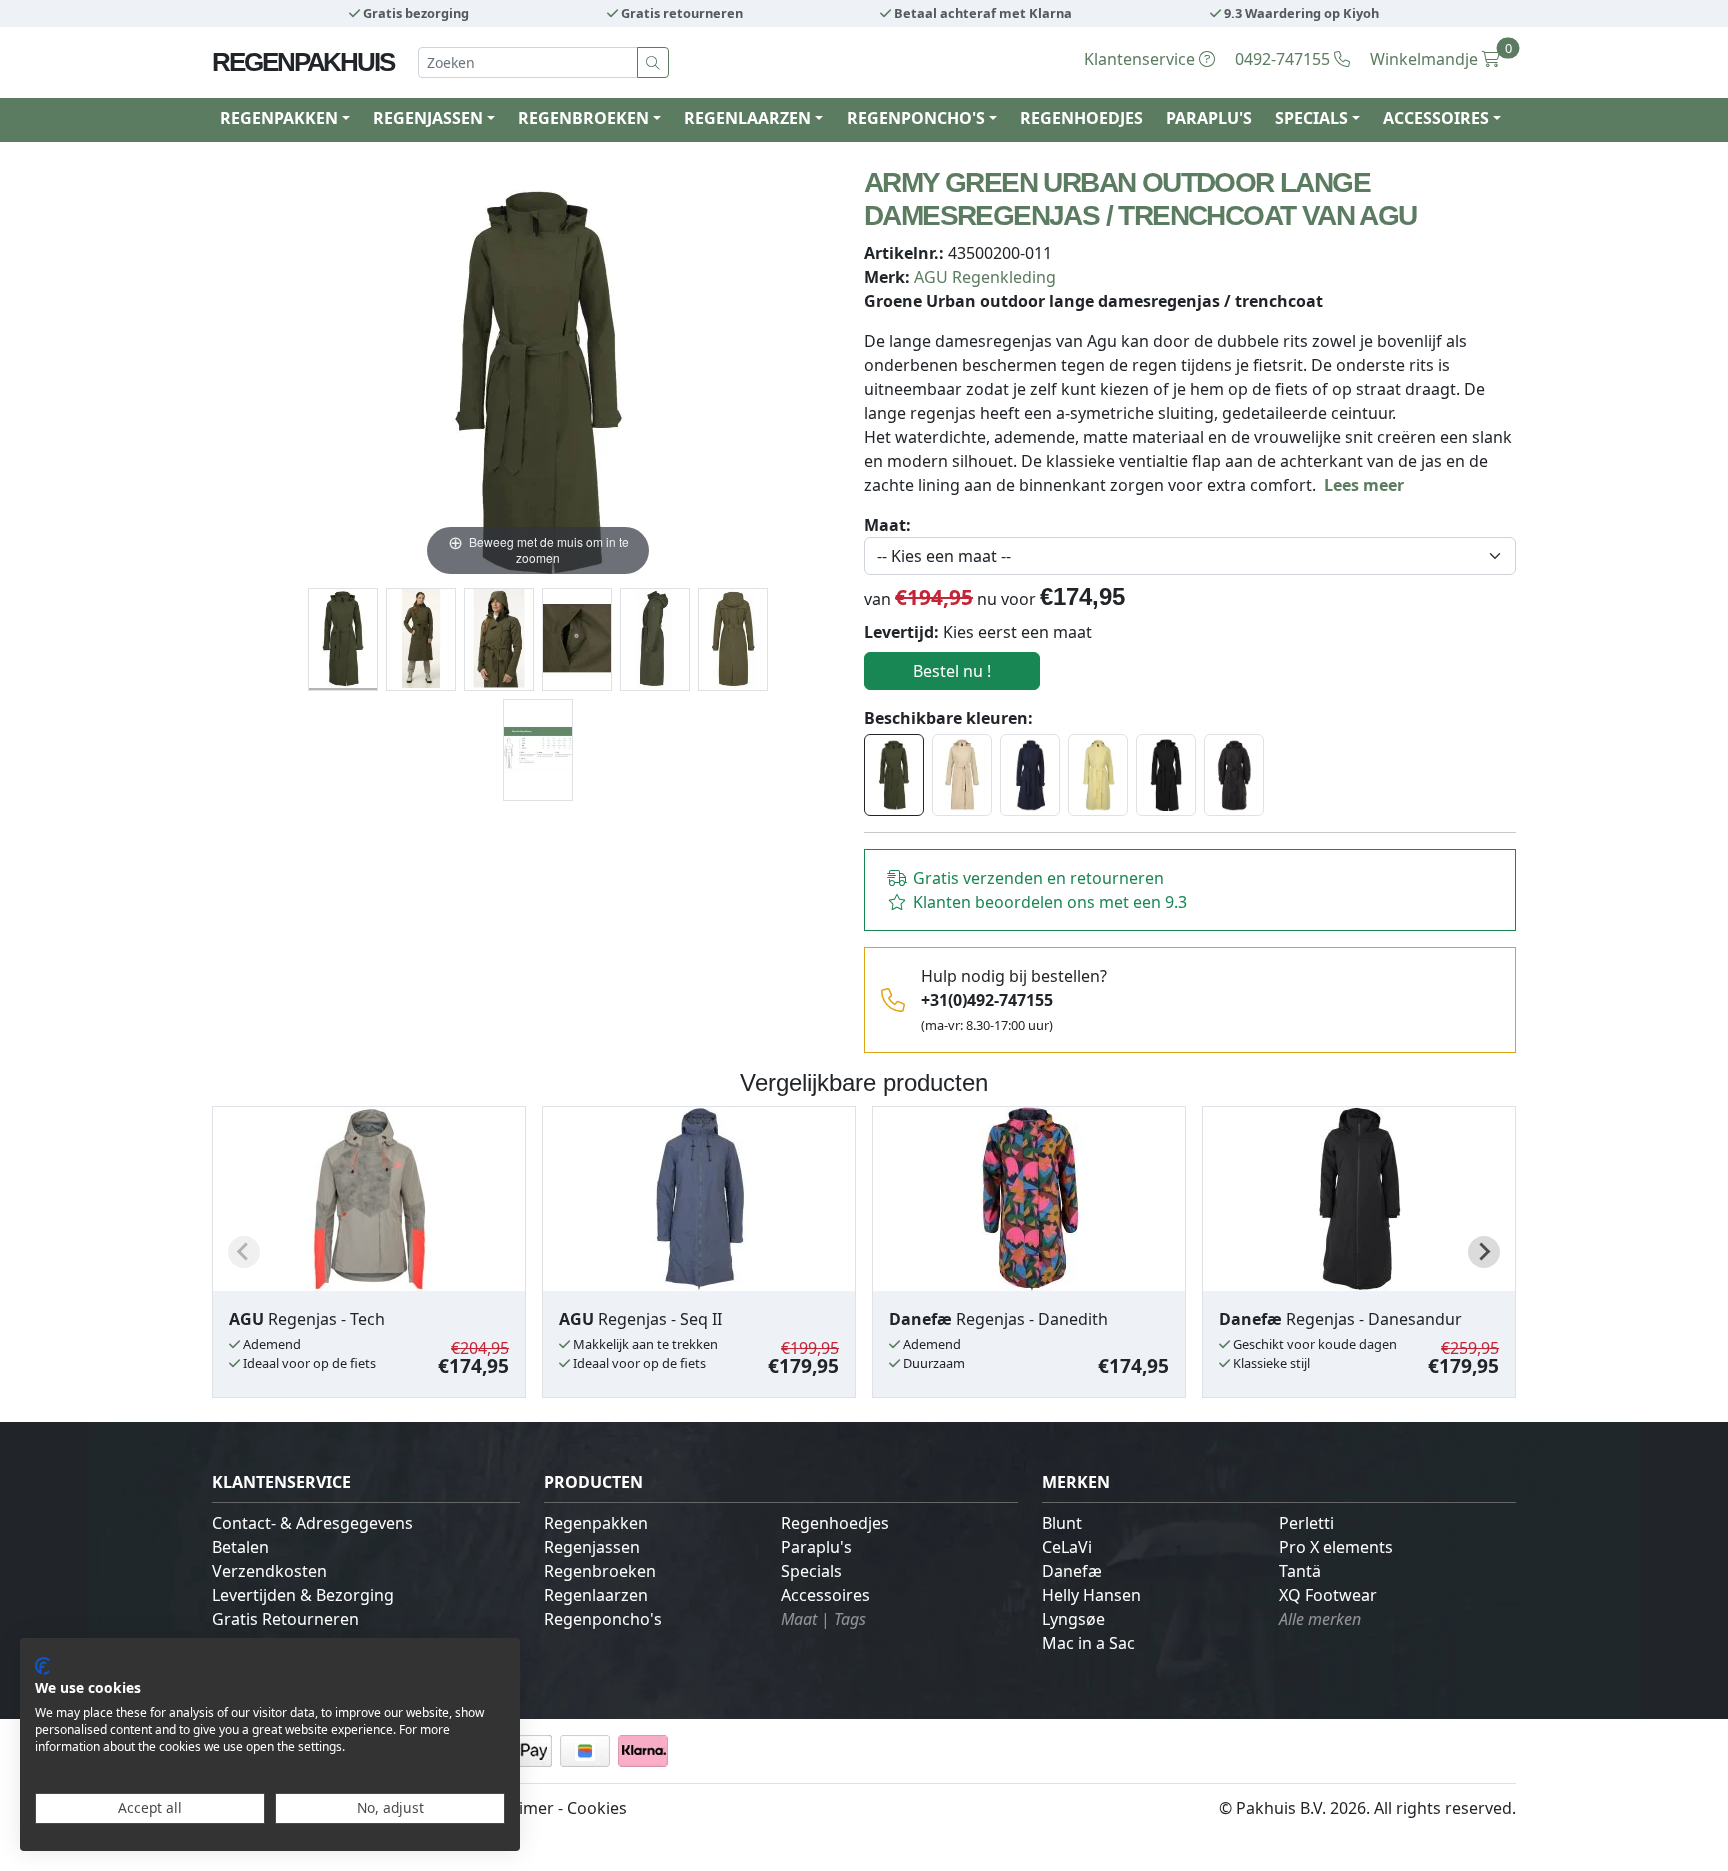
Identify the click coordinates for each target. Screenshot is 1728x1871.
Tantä (1300, 1571)
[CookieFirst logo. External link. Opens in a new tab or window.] (42, 1666)
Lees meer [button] (1364, 485)
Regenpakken (596, 1523)
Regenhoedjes (1081, 118)
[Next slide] (1484, 1252)
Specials (811, 1571)
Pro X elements (1336, 1547)
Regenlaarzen (596, 1595)
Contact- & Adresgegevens (312, 1523)
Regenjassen (592, 1547)
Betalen (240, 1547)
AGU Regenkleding (985, 277)
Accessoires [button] (1436, 118)
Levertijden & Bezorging (303, 1595)
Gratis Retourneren (285, 1619)
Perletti (1306, 1523)
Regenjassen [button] (428, 118)
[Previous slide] (244, 1252)
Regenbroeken (600, 1571)
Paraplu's (1209, 118)
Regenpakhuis (303, 62)
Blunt (1062, 1523)
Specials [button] (1311, 118)
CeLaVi (1067, 1547)
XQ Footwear (1328, 1595)
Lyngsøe (1073, 1619)
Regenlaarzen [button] (747, 118)
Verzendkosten (269, 1571)
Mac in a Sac (1088, 1643)
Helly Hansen (1091, 1595)
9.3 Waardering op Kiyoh (1300, 13)
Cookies (597, 1808)
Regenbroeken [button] (583, 118)
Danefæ (1072, 1571)
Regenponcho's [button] (916, 118)
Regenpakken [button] (279, 118)
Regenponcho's (603, 1619)
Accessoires (825, 1595)
